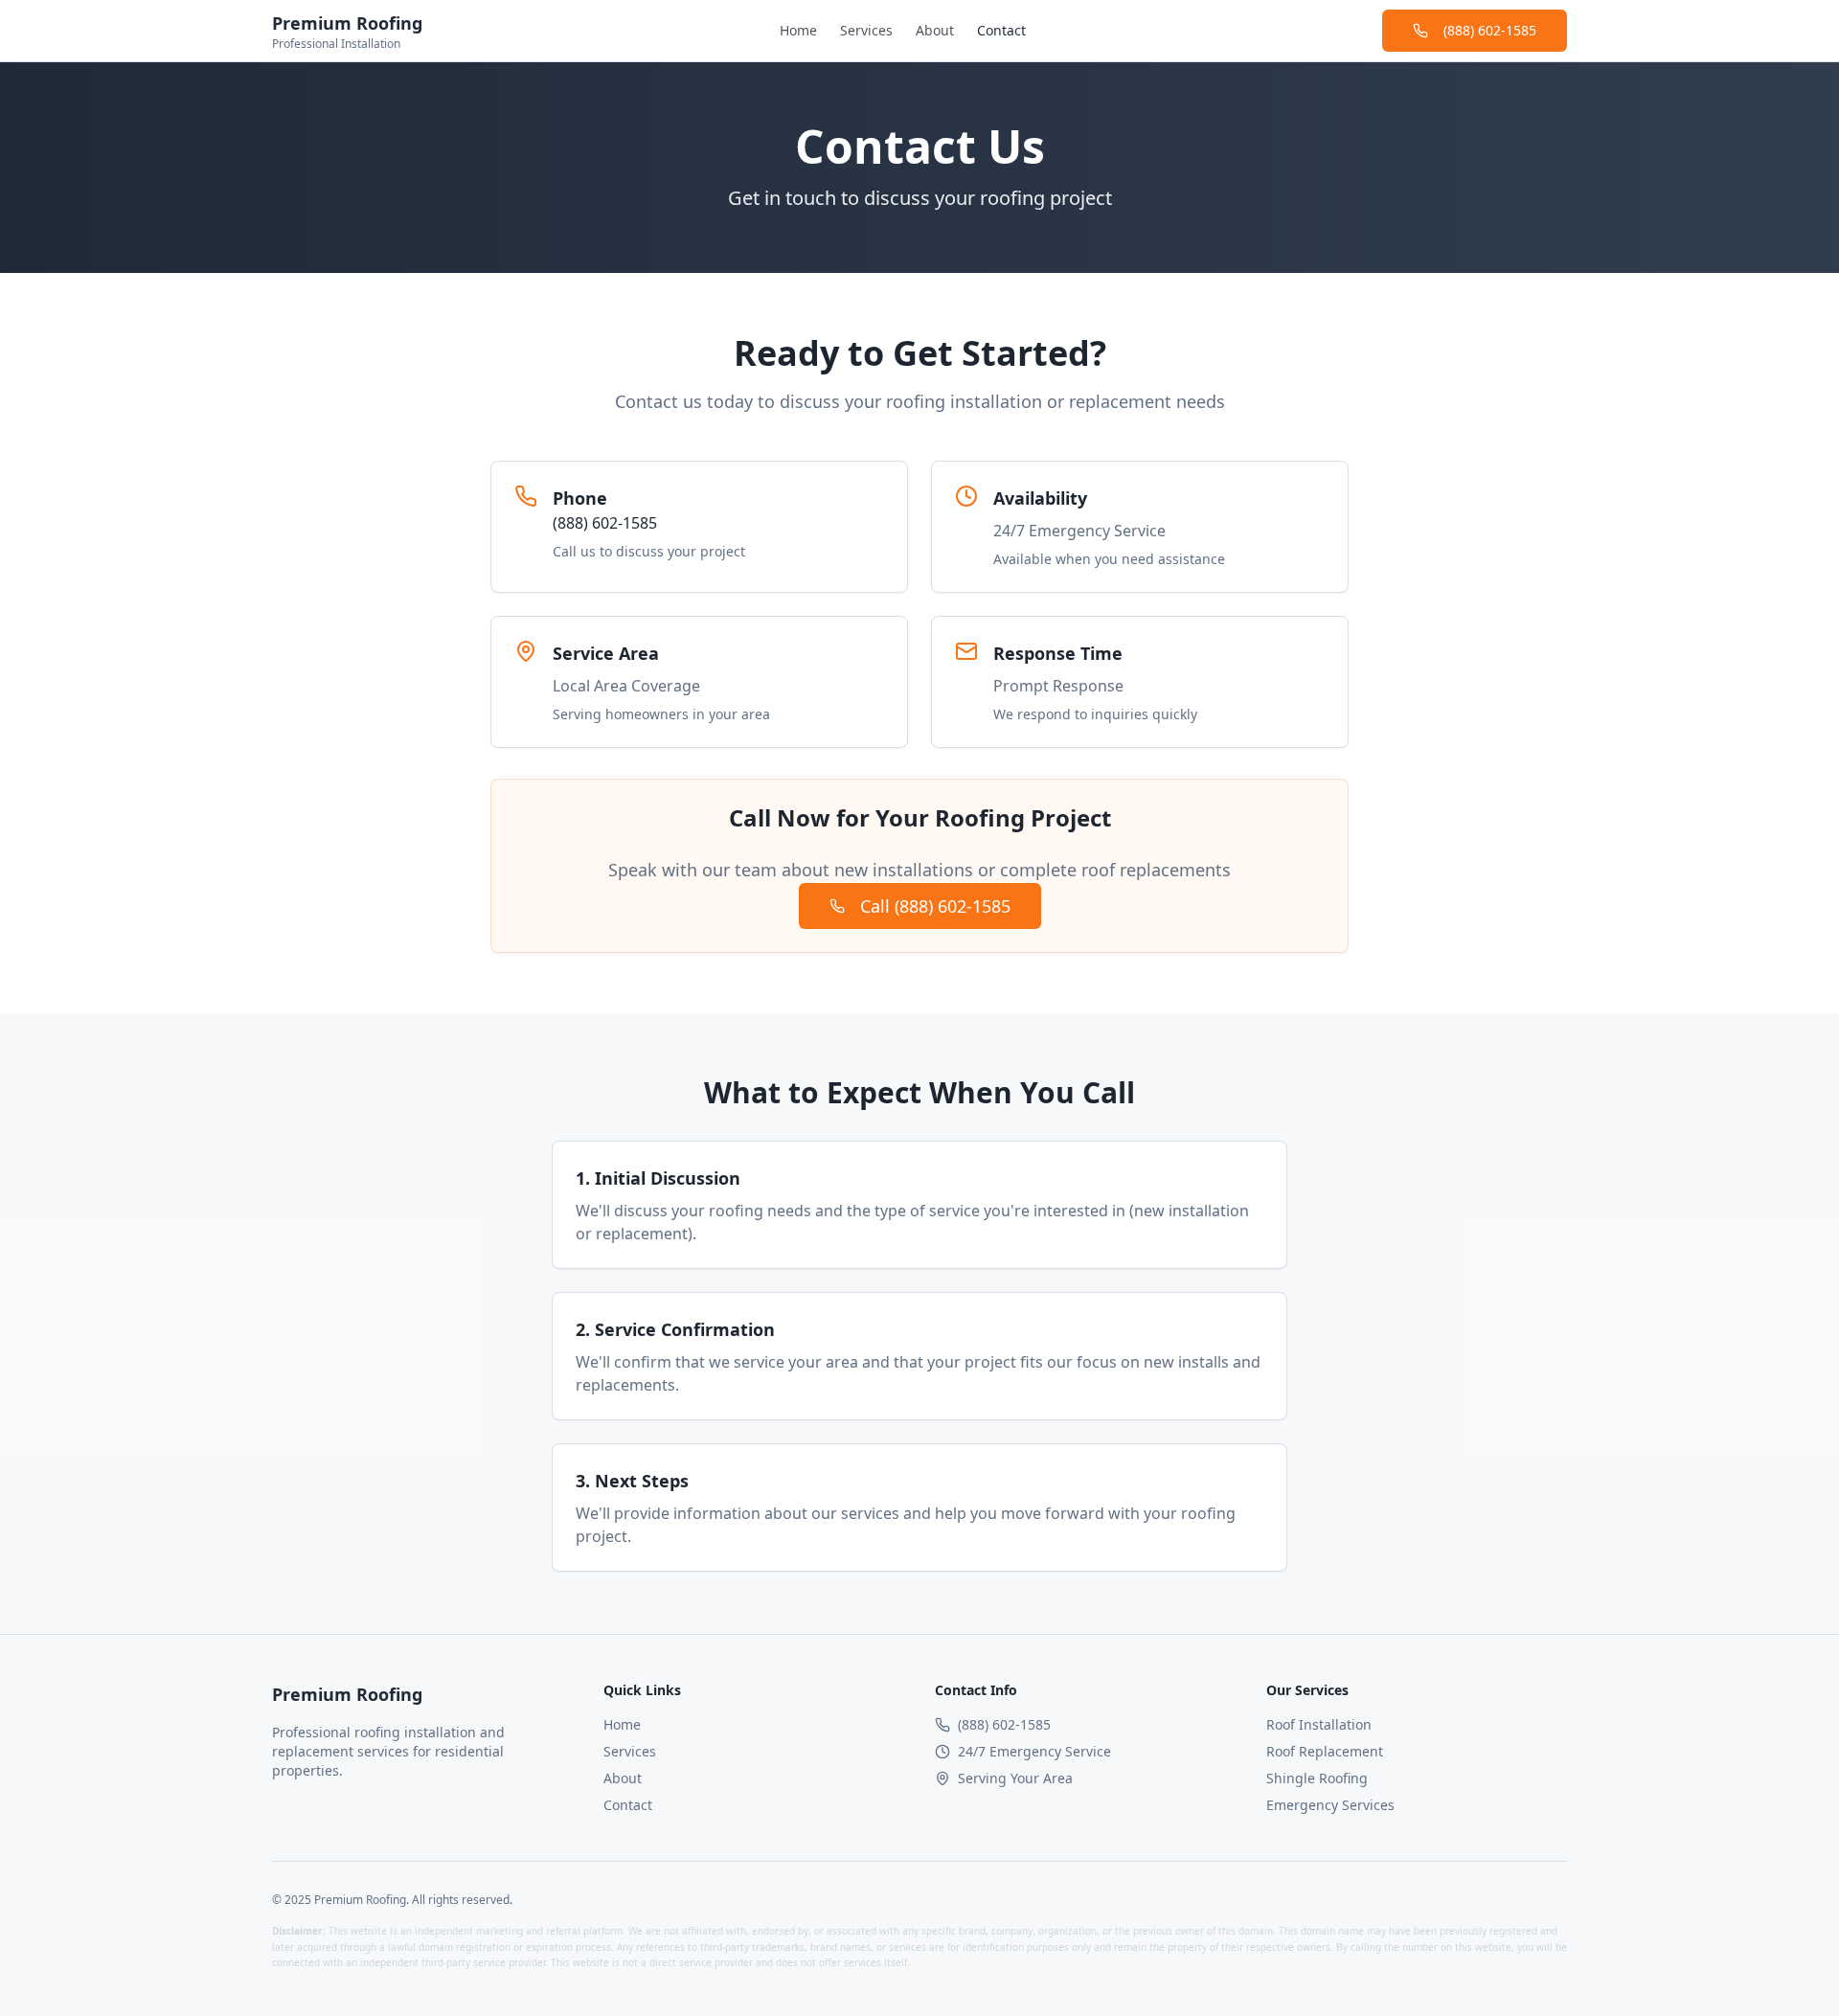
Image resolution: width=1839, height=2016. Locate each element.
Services (866, 30)
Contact (1001, 30)
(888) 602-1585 (1490, 30)
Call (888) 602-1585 (935, 906)
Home (798, 30)
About (935, 30)
